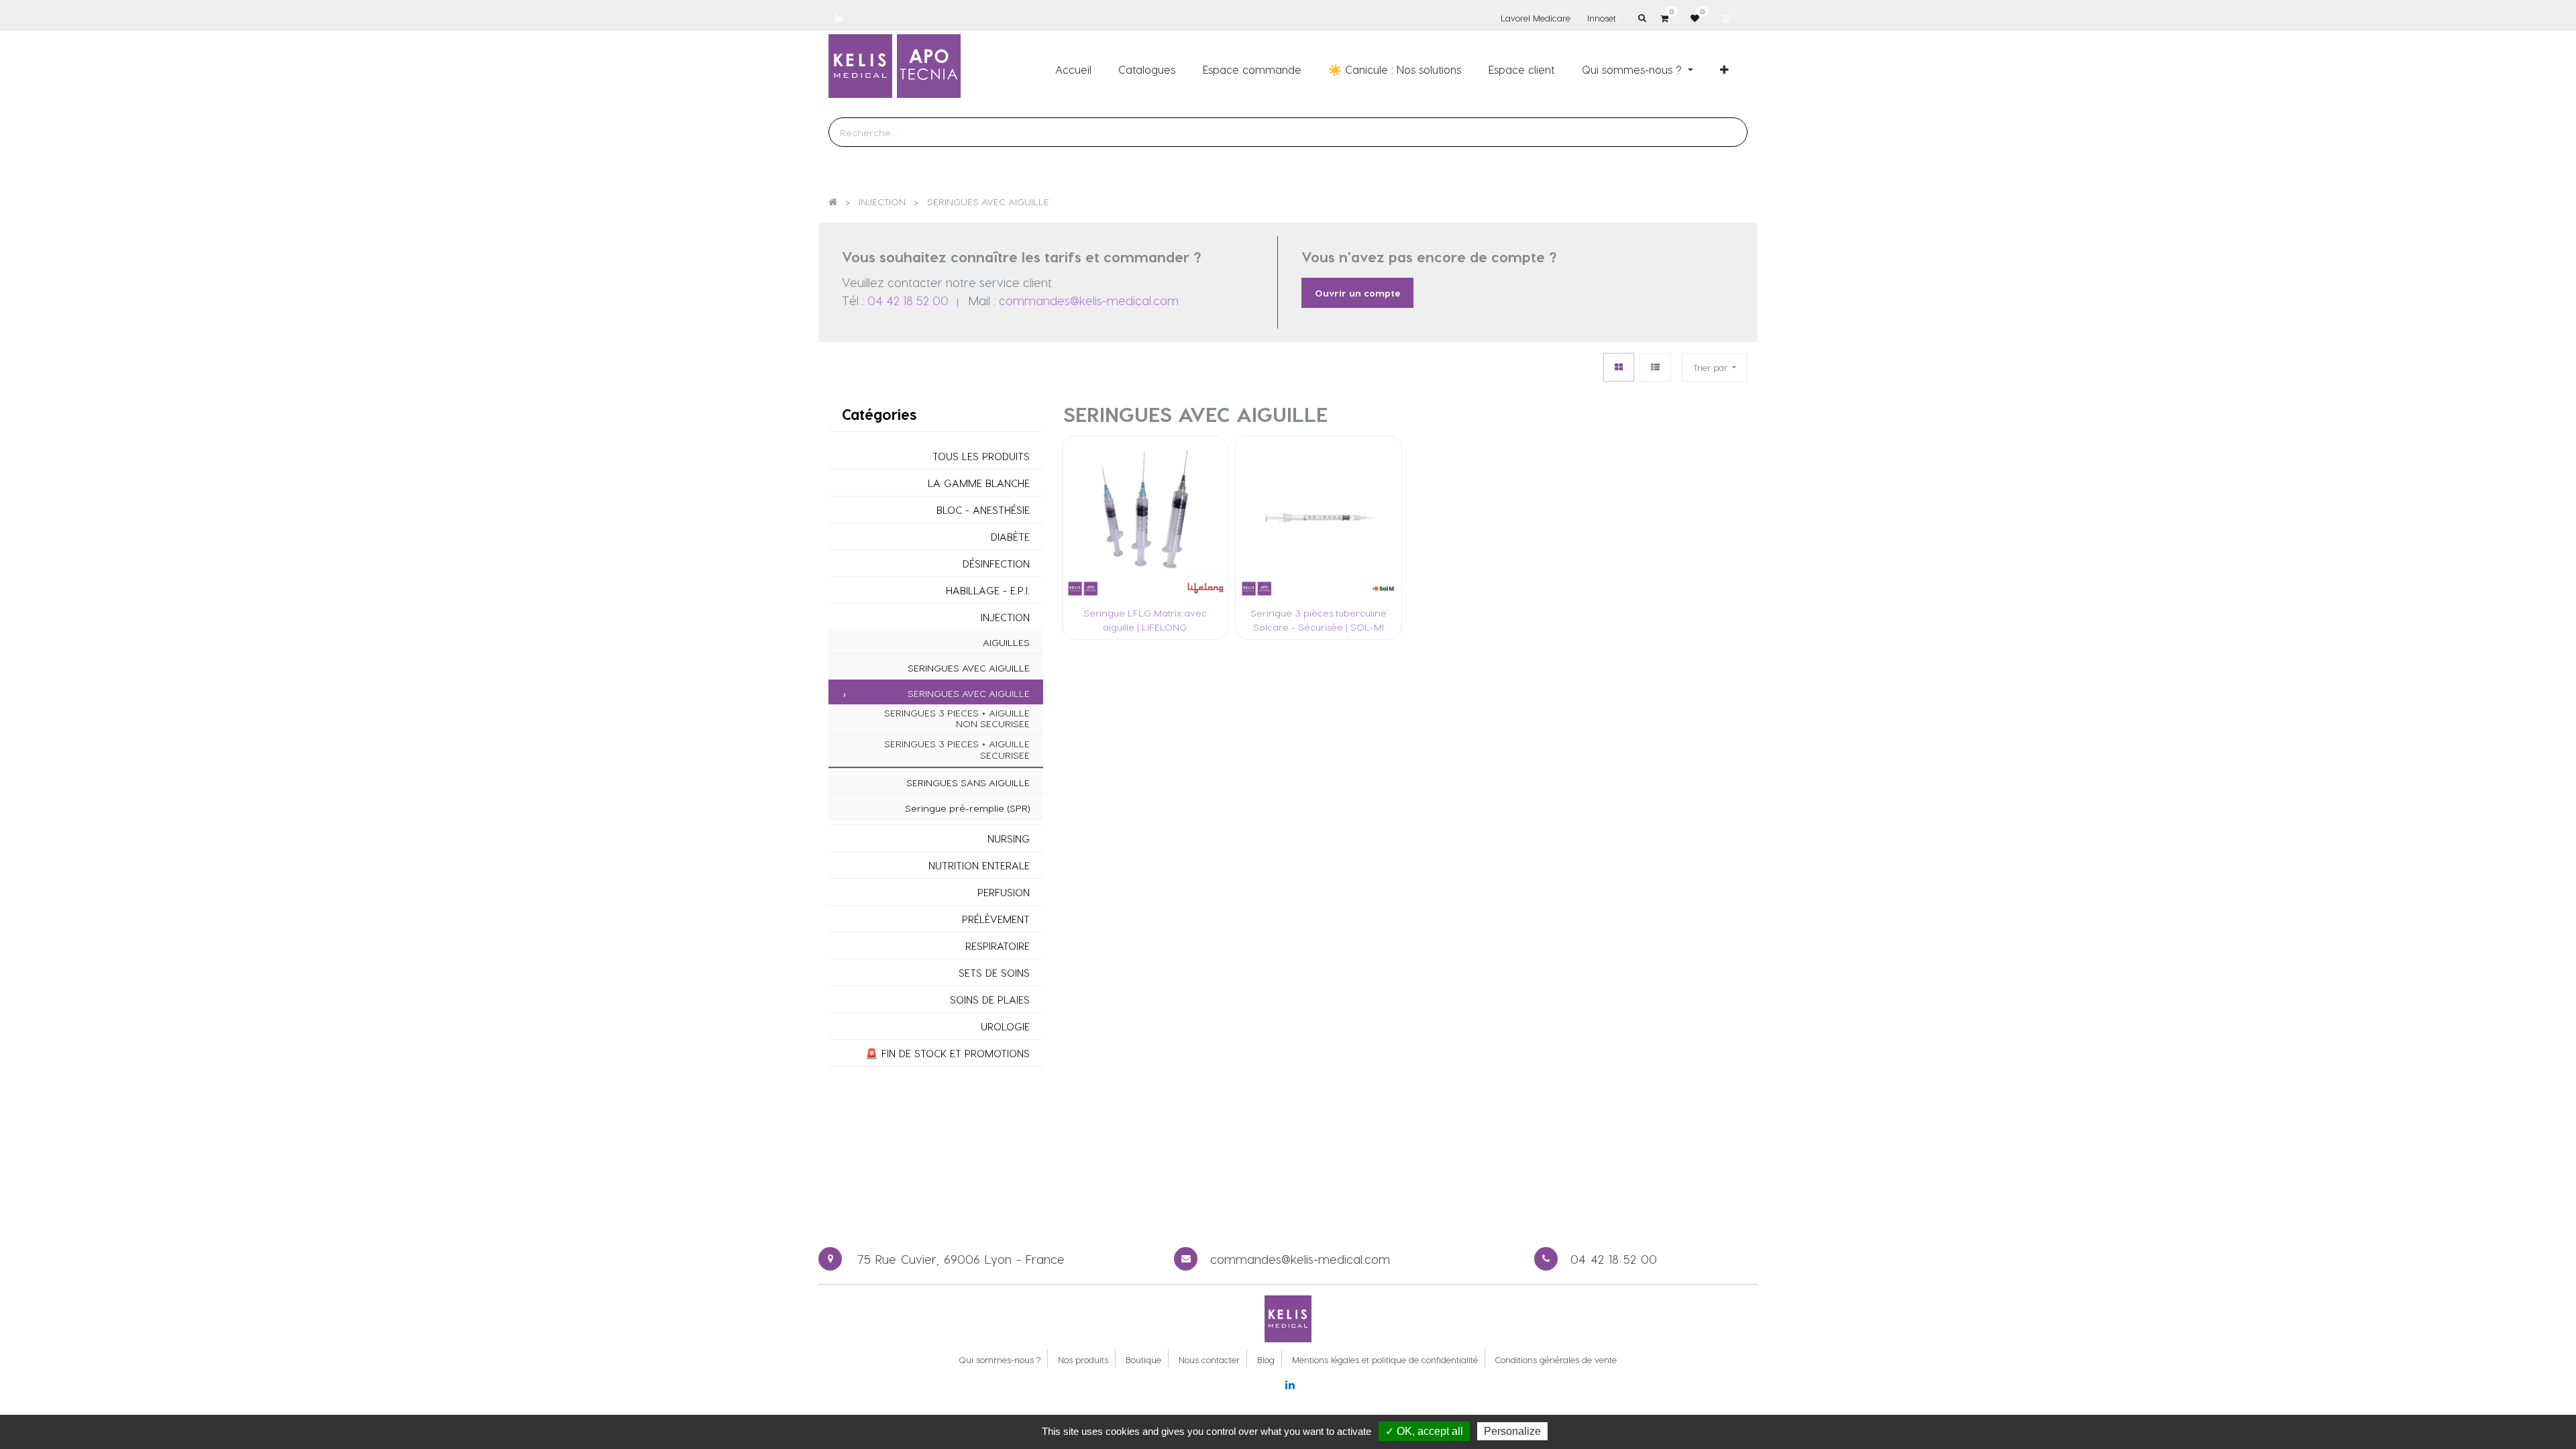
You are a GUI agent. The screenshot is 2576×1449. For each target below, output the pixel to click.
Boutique (1143, 1359)
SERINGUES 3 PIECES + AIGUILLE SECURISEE (957, 750)
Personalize (1512, 1431)
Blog (1266, 1359)
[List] (1655, 367)
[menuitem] (1073, 69)
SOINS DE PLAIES (990, 1000)
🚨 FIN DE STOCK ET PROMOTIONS (948, 1054)
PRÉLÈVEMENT (996, 919)
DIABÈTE (1010, 537)
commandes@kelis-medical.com (1089, 300)
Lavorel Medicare (1536, 18)
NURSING (1009, 839)
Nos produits (1083, 1359)
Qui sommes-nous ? (1000, 1359)
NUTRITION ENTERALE (979, 866)
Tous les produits (981, 457)
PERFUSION (1004, 893)
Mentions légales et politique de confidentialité (1385, 1359)
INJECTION (1005, 618)
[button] (1724, 69)
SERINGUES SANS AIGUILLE (968, 783)
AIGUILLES (1006, 643)
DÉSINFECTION (996, 564)
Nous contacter (1209, 1359)
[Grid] (1619, 367)
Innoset (1602, 18)
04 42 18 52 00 (908, 300)
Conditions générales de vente (1556, 1359)
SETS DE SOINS (994, 973)
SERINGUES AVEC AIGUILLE (969, 668)
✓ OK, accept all (1424, 1431)
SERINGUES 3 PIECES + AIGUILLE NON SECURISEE (957, 719)
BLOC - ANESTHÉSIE (983, 510)
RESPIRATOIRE (998, 946)
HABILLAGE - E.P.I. (988, 591)
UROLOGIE (1005, 1027)
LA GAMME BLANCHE (979, 483)
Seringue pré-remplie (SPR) (967, 808)
